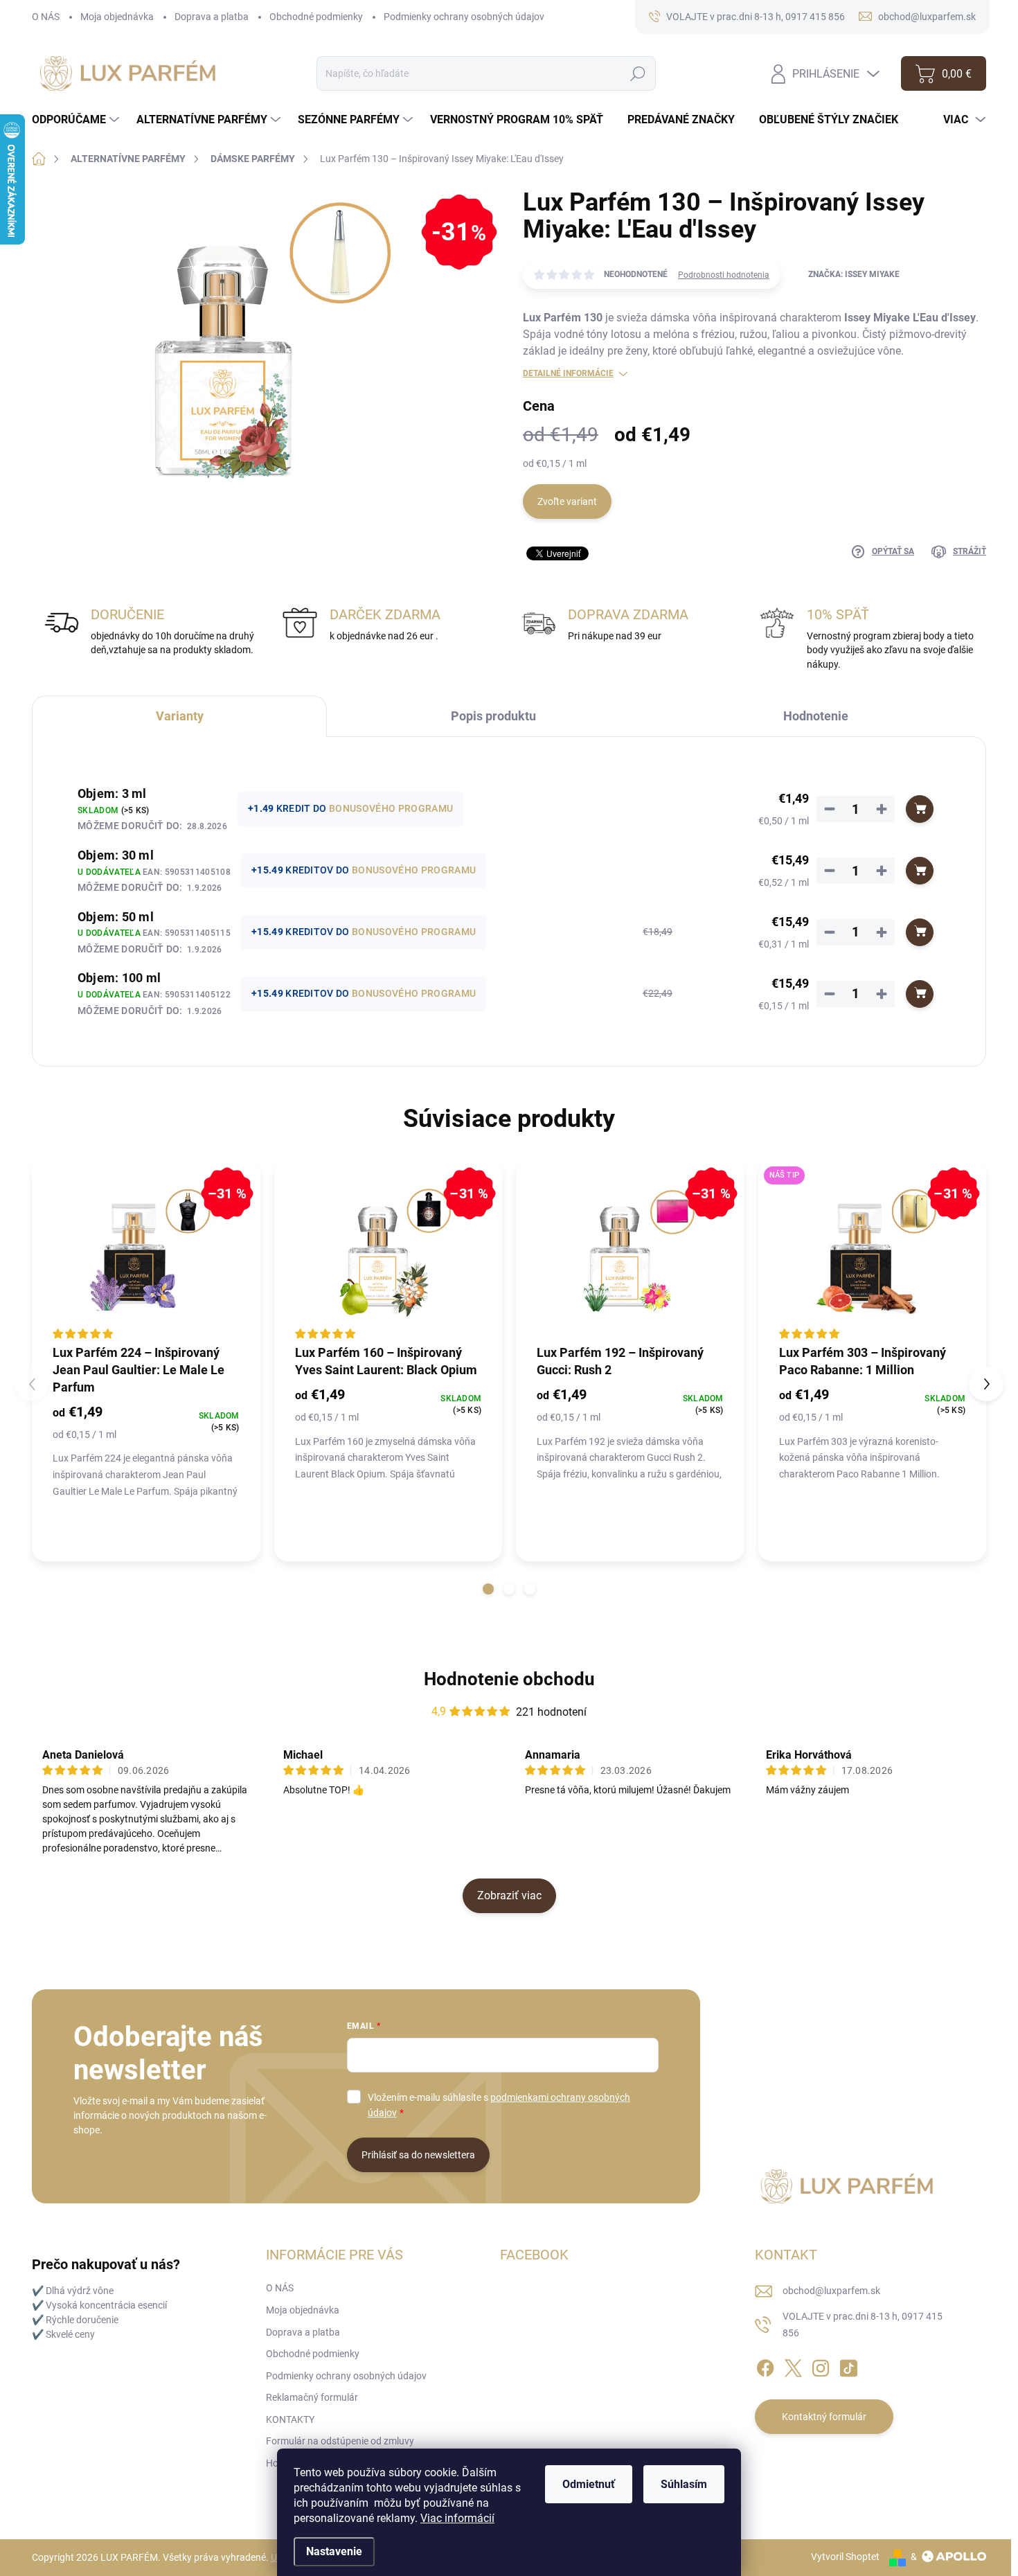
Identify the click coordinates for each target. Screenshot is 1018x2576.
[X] (793, 2366)
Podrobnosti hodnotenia (724, 275)
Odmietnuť (589, 2484)
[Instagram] (821, 2366)
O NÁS (46, 17)
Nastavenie (334, 2551)
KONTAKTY (290, 2419)
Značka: (854, 274)
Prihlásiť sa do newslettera (418, 2155)
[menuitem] (77, 120)
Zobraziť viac (509, 1895)
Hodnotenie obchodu (509, 1679)
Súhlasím (684, 2484)
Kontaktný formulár (824, 2417)
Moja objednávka (117, 17)
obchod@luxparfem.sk (831, 2291)
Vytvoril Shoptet (845, 2557)
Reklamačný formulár (312, 2397)
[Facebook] (765, 2366)
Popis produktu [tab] (493, 716)
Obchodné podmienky (316, 17)
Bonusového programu (391, 808)
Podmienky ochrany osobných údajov (464, 17)
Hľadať (638, 73)
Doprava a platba (212, 17)
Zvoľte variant (567, 501)
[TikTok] (848, 2366)
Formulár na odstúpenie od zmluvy (340, 2441)
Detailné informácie (568, 373)
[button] (488, 1589)
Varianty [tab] (180, 716)
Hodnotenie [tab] (816, 716)
